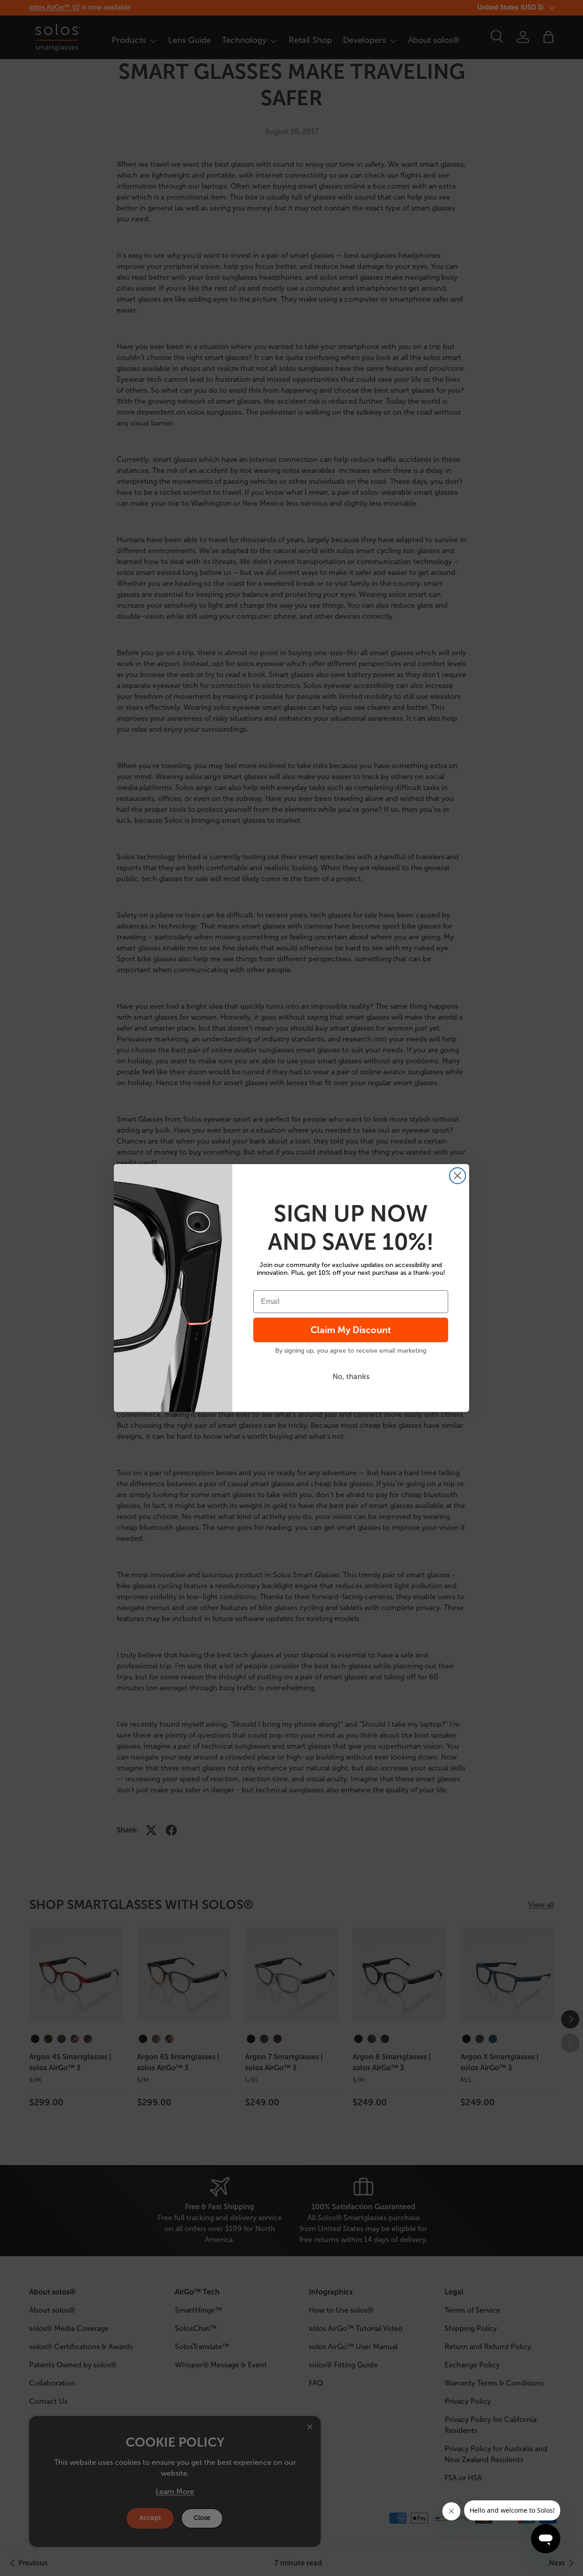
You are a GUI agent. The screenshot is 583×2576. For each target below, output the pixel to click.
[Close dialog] (458, 1176)
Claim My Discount (351, 1330)
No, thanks (351, 1377)
